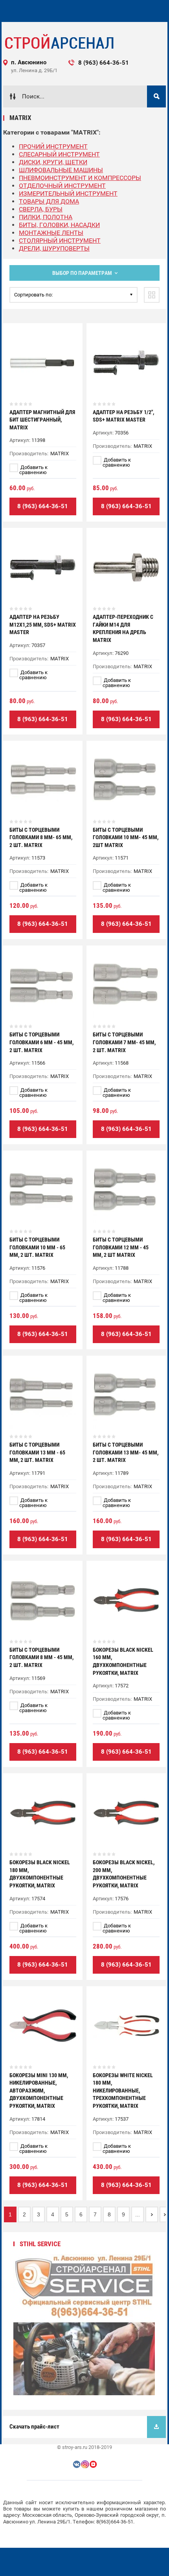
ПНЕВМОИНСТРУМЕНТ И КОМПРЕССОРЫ (80, 178)
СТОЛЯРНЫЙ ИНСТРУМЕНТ (60, 241)
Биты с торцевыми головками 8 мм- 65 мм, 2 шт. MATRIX (41, 837)
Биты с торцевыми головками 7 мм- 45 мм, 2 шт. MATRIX (124, 1042)
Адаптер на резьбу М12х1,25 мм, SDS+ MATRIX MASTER (43, 624)
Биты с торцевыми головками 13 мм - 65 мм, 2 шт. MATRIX (37, 1452)
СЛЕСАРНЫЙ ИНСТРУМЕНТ (59, 154)
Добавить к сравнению (33, 470)
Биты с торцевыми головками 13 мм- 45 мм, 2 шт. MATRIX (126, 1452)
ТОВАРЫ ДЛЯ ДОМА (49, 201)
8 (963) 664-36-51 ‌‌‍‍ (110, 63)
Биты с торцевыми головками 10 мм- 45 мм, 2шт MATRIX (126, 837)
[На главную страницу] (59, 42)
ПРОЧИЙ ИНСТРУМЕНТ (53, 146)
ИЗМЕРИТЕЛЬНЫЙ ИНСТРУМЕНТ (68, 194)
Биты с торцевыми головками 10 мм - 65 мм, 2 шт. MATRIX (37, 1247)
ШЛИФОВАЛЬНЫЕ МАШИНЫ (61, 170)
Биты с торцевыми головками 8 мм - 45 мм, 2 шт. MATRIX (41, 1657)
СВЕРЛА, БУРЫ (41, 209)
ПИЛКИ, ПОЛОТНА (46, 217)
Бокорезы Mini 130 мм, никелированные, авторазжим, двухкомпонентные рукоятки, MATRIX (39, 2091)
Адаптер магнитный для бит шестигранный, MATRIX (42, 420)
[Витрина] (152, 295)
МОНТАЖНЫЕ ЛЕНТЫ (51, 233)
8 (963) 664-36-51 (43, 506)
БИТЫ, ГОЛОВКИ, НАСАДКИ (59, 225)
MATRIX (60, 454)
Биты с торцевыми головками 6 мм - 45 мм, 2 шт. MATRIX (41, 1042)
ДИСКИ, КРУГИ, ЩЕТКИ (53, 162)
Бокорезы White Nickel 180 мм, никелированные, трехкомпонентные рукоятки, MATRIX (123, 2091)
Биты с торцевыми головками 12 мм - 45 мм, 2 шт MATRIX (121, 1247)
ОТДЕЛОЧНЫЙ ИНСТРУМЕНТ (62, 186)
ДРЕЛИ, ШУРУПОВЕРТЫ (54, 248)
